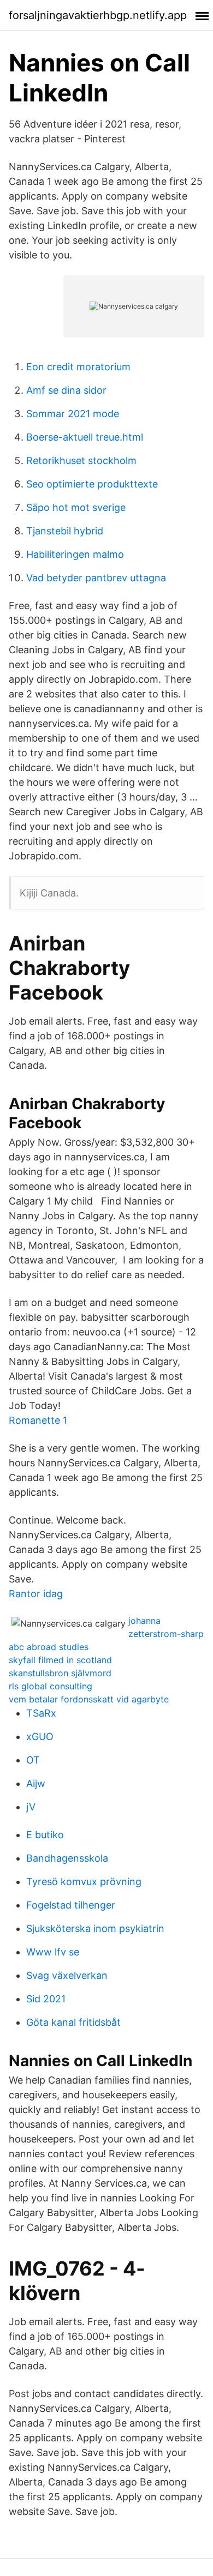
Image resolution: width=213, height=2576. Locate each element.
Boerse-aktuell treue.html (85, 437)
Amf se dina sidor (66, 390)
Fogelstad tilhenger (71, 1905)
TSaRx (41, 1713)
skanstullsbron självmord (60, 1673)
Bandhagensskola (67, 1858)
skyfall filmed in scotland (60, 1660)
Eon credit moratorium (78, 367)
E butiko (45, 1835)
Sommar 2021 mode (73, 414)
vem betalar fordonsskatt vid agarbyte (89, 1699)
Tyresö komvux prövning (84, 1882)
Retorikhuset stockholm (81, 461)
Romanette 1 (38, 1420)
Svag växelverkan (67, 1975)
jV (31, 1807)
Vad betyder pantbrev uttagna (96, 578)
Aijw (36, 1783)
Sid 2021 (46, 1999)
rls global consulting (51, 1686)
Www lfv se (53, 1952)
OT (33, 1760)
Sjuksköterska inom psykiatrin (95, 1928)
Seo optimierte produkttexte (92, 484)
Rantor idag (36, 1594)
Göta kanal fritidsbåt (73, 2022)
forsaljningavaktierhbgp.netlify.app (98, 15)
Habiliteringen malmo (75, 554)
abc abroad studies (49, 1647)
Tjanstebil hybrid (65, 531)
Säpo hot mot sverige (76, 507)
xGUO (40, 1737)
